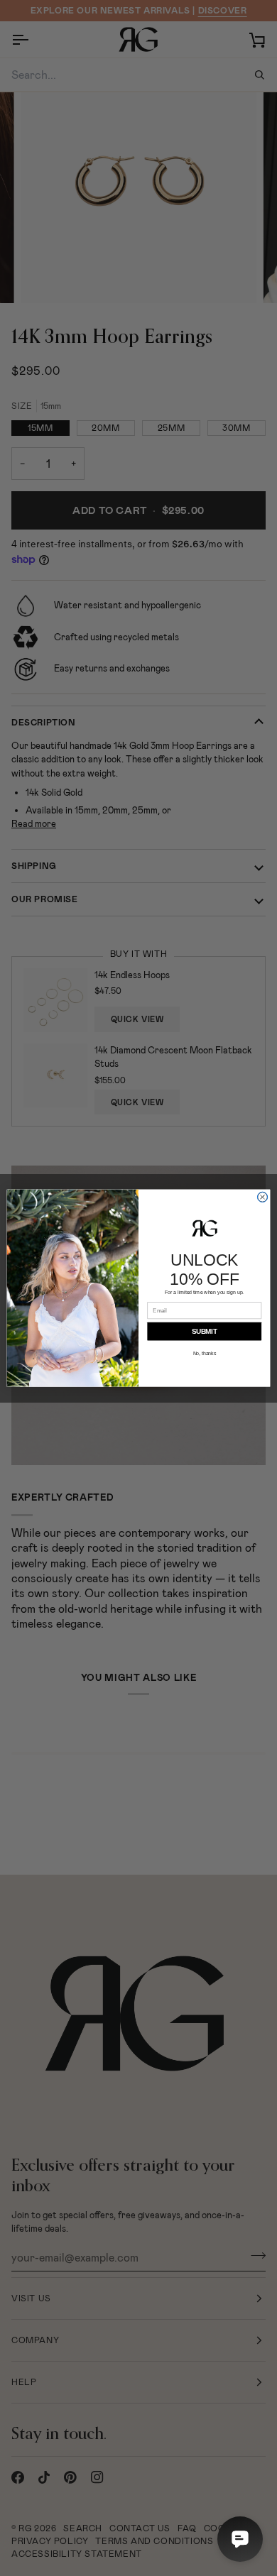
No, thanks (205, 1354)
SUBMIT (205, 1331)
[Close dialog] (262, 1197)
